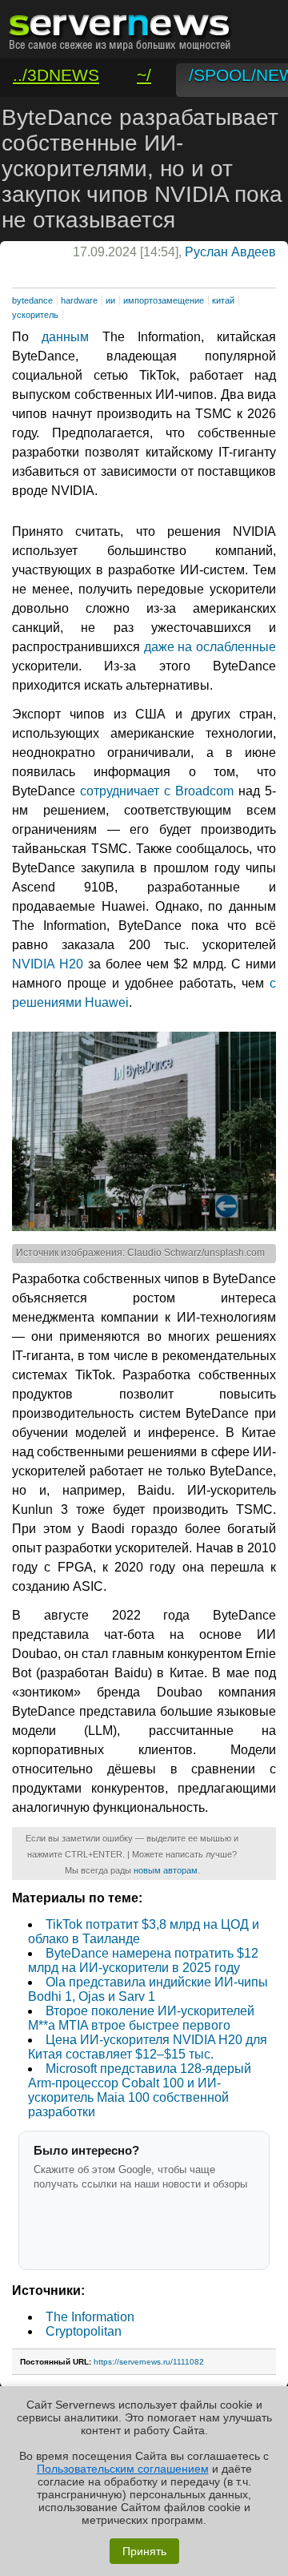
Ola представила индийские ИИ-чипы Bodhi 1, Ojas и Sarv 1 (148, 1989)
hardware (79, 300)
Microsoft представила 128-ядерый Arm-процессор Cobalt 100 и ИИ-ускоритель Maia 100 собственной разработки (140, 2090)
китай (223, 300)
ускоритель (35, 315)
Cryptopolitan (84, 2331)
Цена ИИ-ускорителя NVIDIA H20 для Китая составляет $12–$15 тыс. (148, 2047)
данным (65, 337)
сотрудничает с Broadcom (157, 791)
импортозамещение (164, 300)
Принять (144, 2551)
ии (110, 300)
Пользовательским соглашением (123, 2469)
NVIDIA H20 (48, 964)
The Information (90, 2317)
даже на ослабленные (210, 647)
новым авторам (166, 1870)
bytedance (32, 300)
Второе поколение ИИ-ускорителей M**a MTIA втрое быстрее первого (141, 2018)
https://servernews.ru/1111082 (149, 2362)
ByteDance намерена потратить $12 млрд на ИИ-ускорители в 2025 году (143, 1960)
